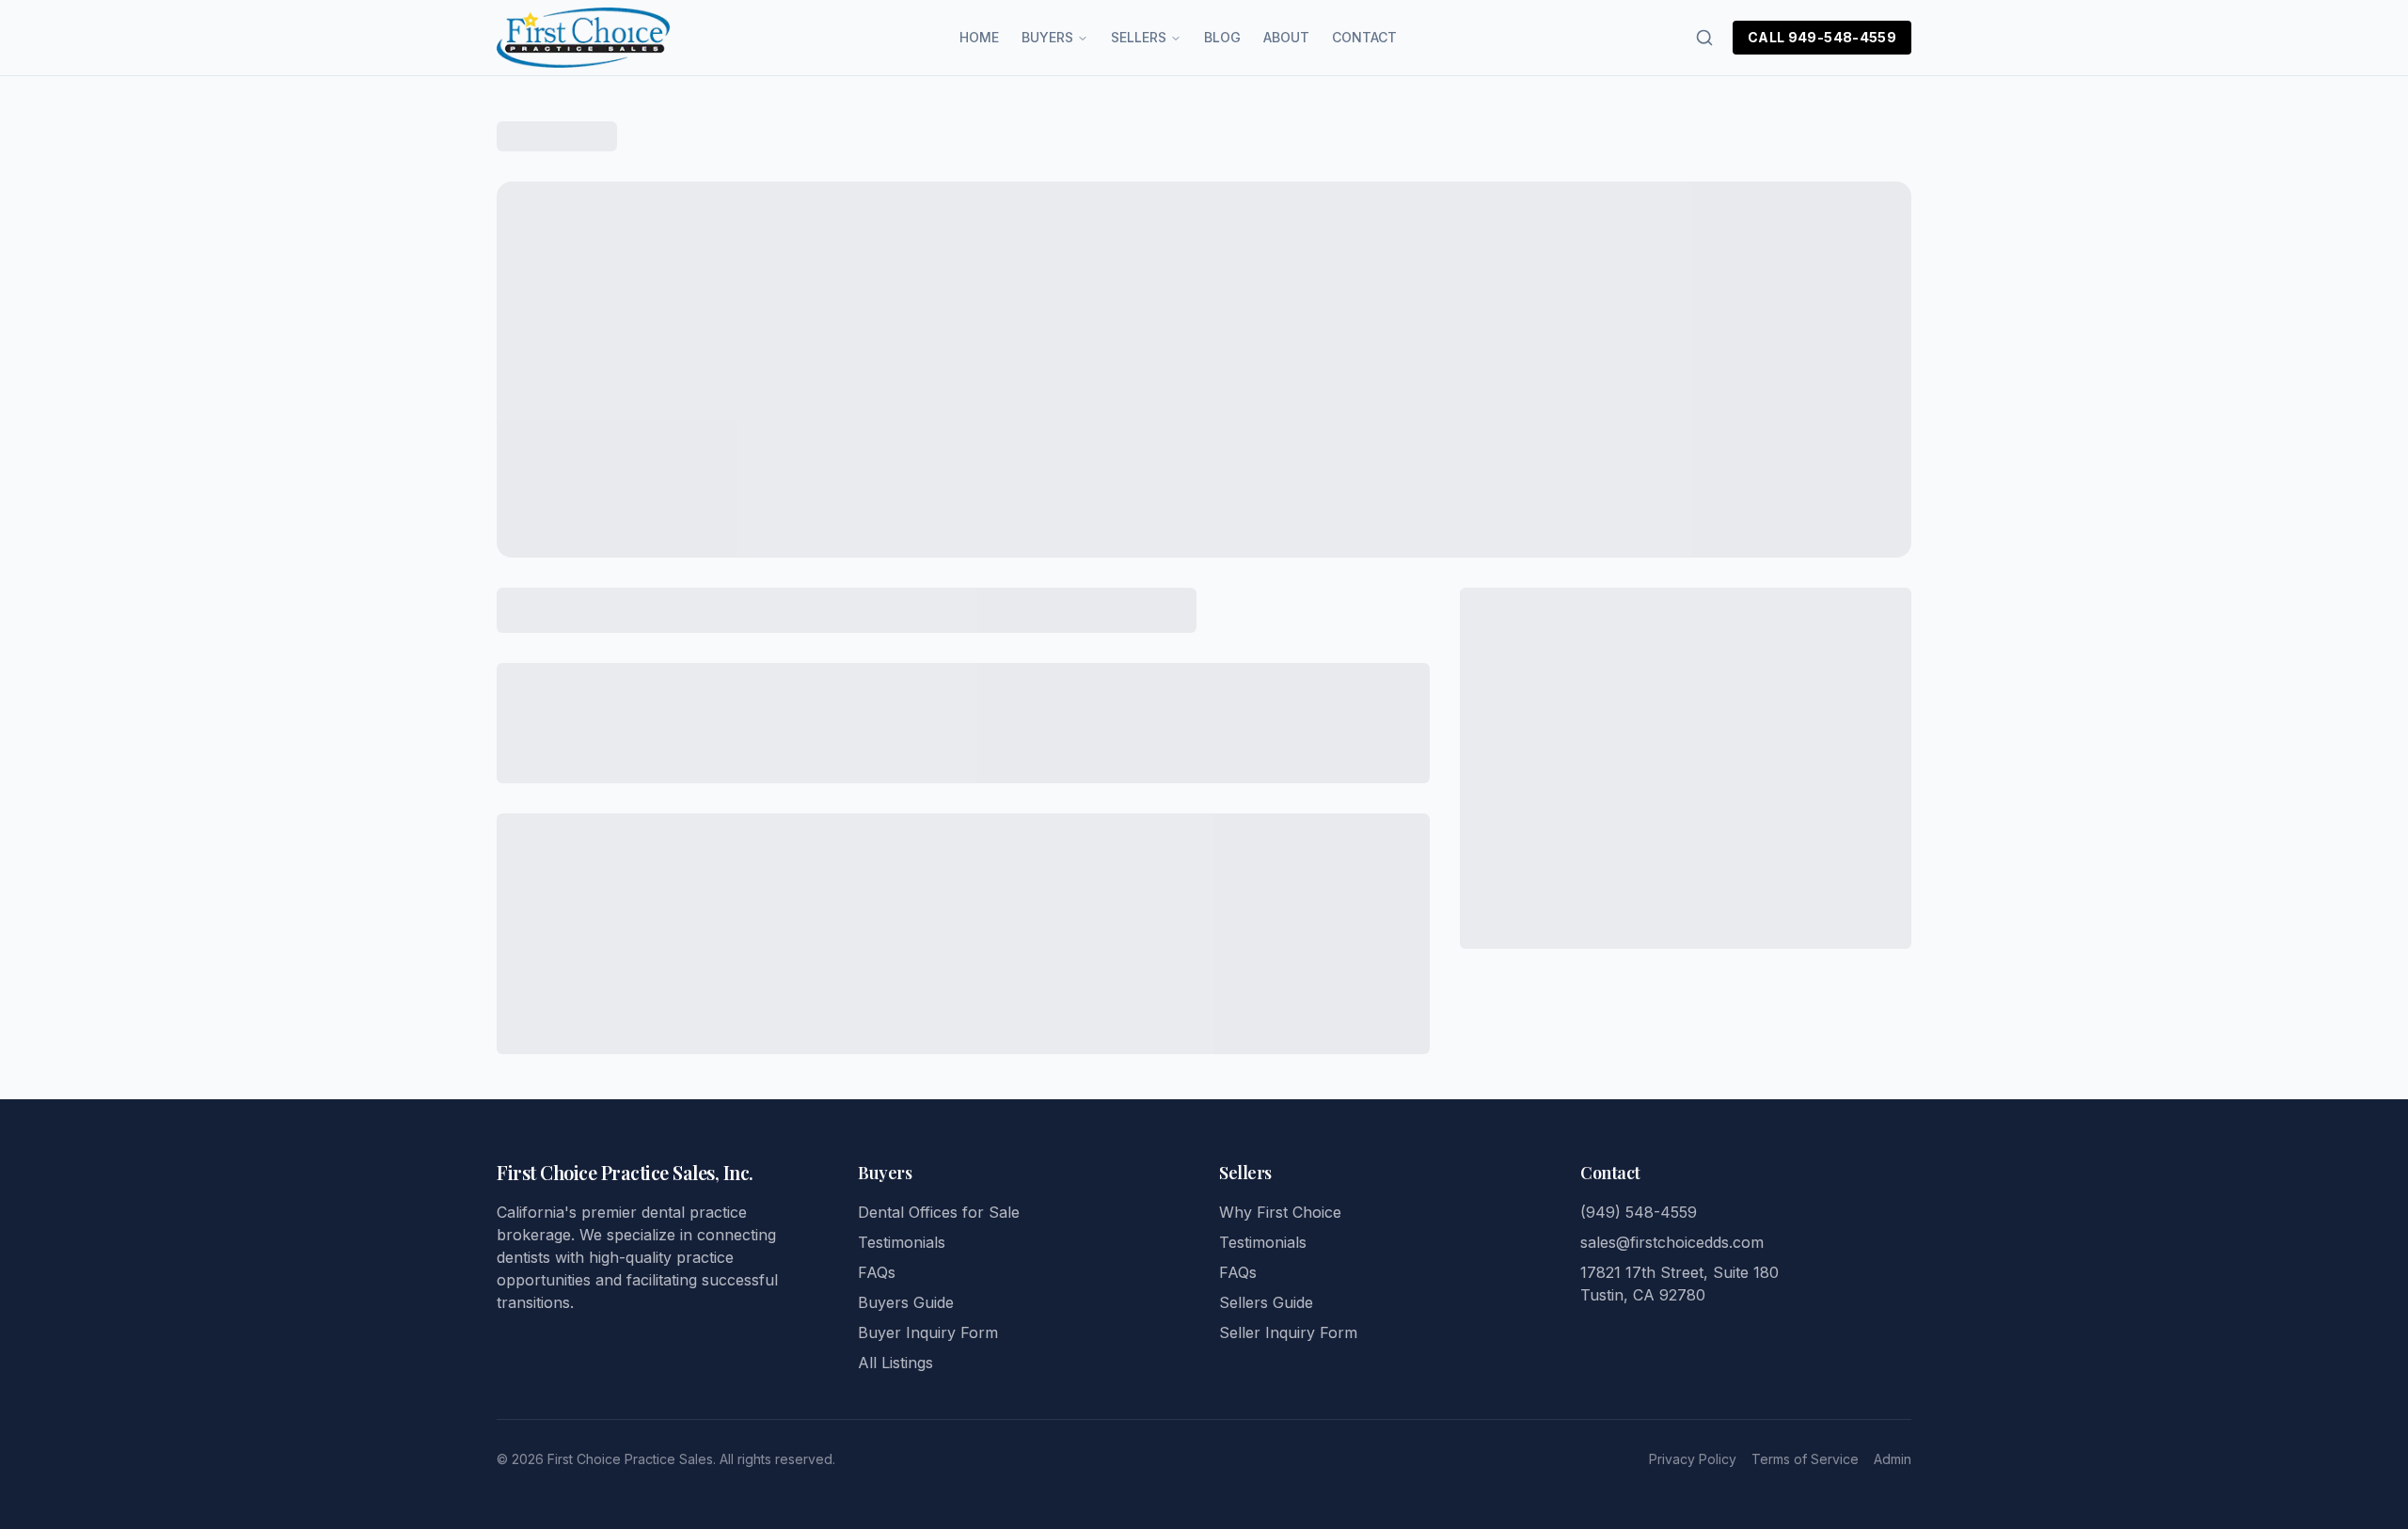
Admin (1893, 1459)
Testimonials (902, 1242)
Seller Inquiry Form (1288, 1332)
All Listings (895, 1363)
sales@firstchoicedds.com (1672, 1242)
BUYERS (1047, 37)
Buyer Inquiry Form (928, 1332)
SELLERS (1139, 37)
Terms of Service (1805, 1459)
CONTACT (1364, 37)
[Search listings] (1704, 38)
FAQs (877, 1272)
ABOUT (1286, 37)
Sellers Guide (1266, 1302)
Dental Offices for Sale (939, 1212)
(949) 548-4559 (1639, 1212)
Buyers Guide (906, 1302)
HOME (979, 37)
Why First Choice (1280, 1212)
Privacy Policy (1693, 1459)
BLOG (1222, 37)
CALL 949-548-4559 (1822, 37)
